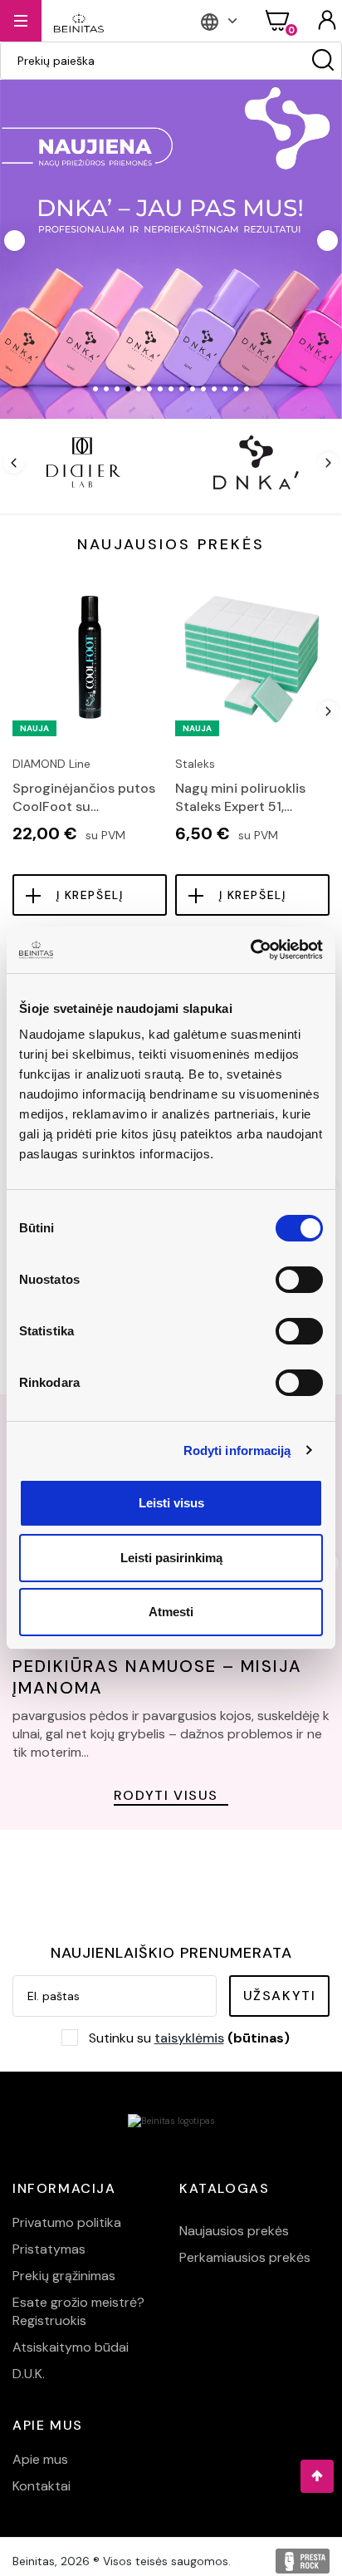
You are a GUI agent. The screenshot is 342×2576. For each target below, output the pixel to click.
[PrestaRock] (303, 2561)
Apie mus (40, 2459)
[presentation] (14, 462)
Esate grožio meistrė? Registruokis (78, 2311)
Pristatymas (49, 2249)
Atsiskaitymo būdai (71, 2347)
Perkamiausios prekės (245, 2257)
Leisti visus (171, 1503)
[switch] (299, 1280)
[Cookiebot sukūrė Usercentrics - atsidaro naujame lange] (250, 950)
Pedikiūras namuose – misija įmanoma (157, 1677)
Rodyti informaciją (237, 1450)
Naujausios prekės (234, 2231)
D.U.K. (29, 2374)
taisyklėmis (189, 2038)
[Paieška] (323, 61)
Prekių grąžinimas (64, 2276)
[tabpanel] (171, 248)
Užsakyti (280, 1996)
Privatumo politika (67, 2222)
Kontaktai (42, 2486)
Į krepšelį (90, 895)
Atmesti (171, 1612)
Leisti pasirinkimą (171, 1558)
